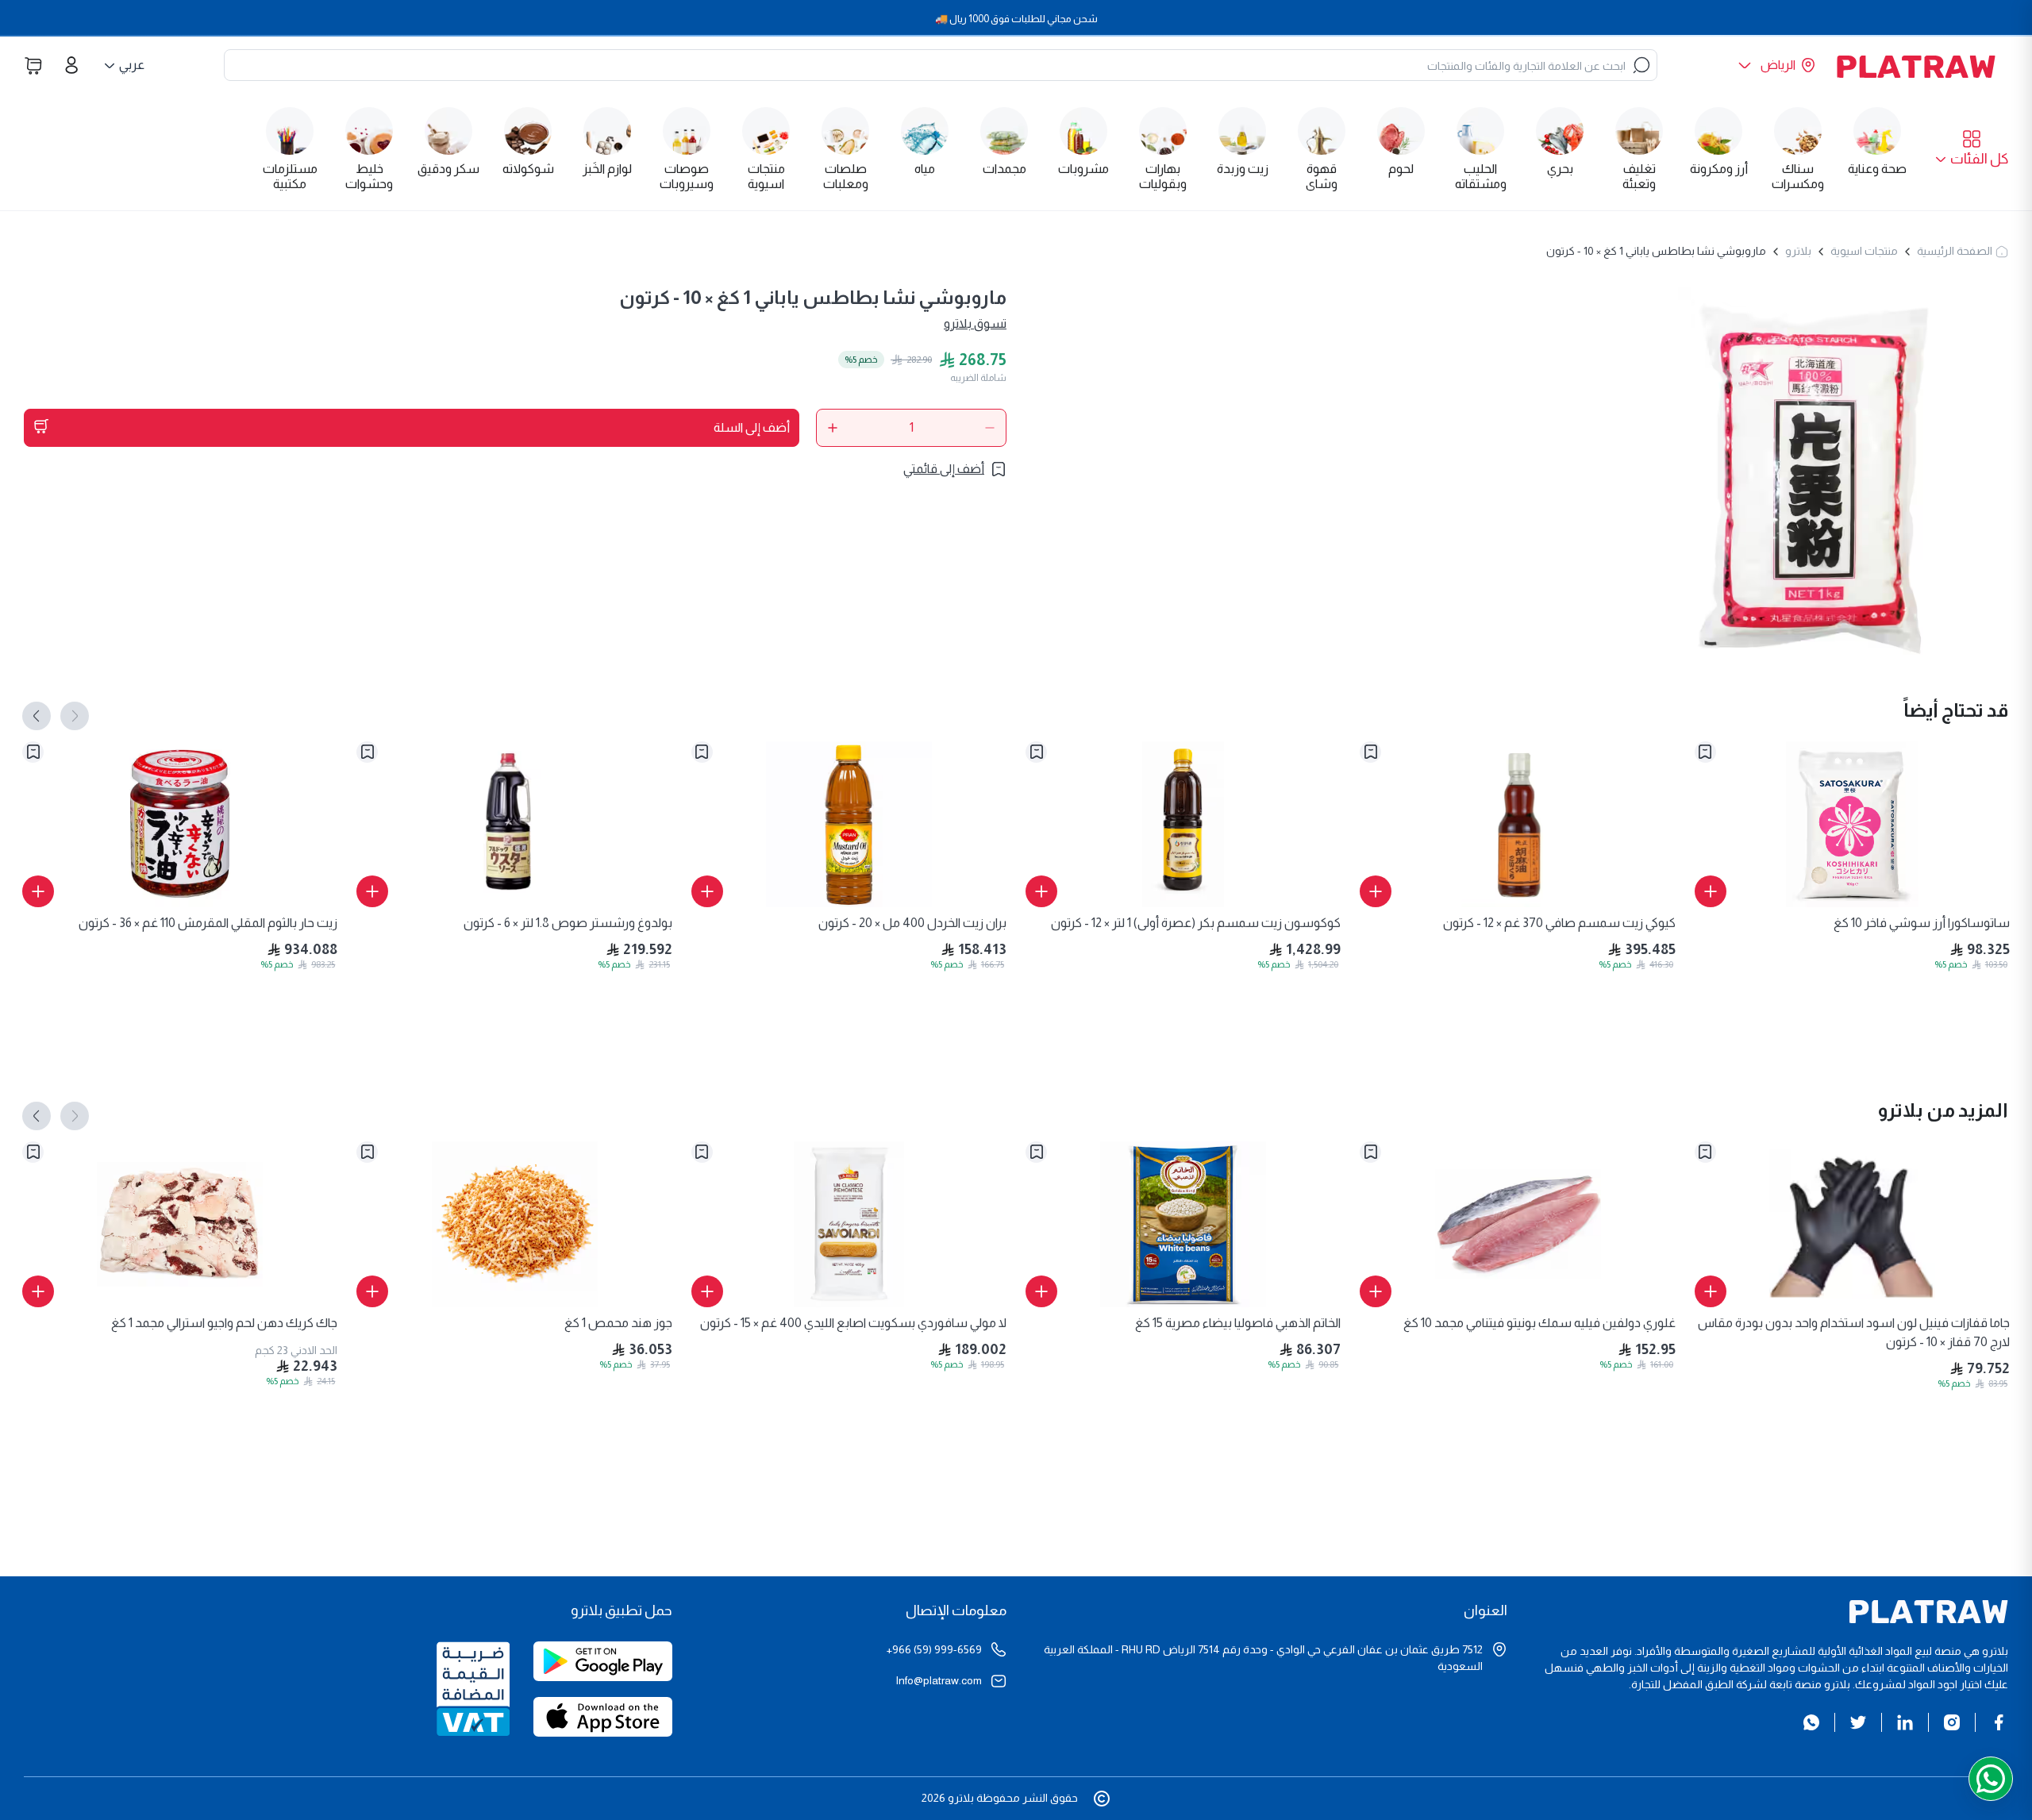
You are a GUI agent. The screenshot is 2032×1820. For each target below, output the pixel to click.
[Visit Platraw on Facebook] (1999, 1722)
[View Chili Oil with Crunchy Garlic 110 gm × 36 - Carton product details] (180, 824)
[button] (1972, 150)
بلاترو (1798, 251)
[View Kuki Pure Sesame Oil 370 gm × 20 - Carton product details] (1517, 824)
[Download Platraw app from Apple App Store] (603, 1725)
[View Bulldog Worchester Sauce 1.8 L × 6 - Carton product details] (514, 824)
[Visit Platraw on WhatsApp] (1811, 1722)
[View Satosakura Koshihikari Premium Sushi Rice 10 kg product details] (1852, 824)
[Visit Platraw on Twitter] (1858, 1722)
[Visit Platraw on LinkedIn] (1905, 1722)
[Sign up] (71, 65)
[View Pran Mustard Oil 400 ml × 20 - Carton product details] (849, 824)
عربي (132, 65)
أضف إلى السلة (752, 427)
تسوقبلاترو (975, 323)
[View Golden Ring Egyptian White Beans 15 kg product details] (1183, 1224)
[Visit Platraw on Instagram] (1952, 1722)
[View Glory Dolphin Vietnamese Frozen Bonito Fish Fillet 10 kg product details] (1517, 1224)
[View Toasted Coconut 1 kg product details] (514, 1224)
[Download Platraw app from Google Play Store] (603, 1669)
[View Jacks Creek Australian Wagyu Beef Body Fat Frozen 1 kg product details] (180, 1224)
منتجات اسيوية (1864, 251)
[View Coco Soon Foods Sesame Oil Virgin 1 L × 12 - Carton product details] (1183, 824)
